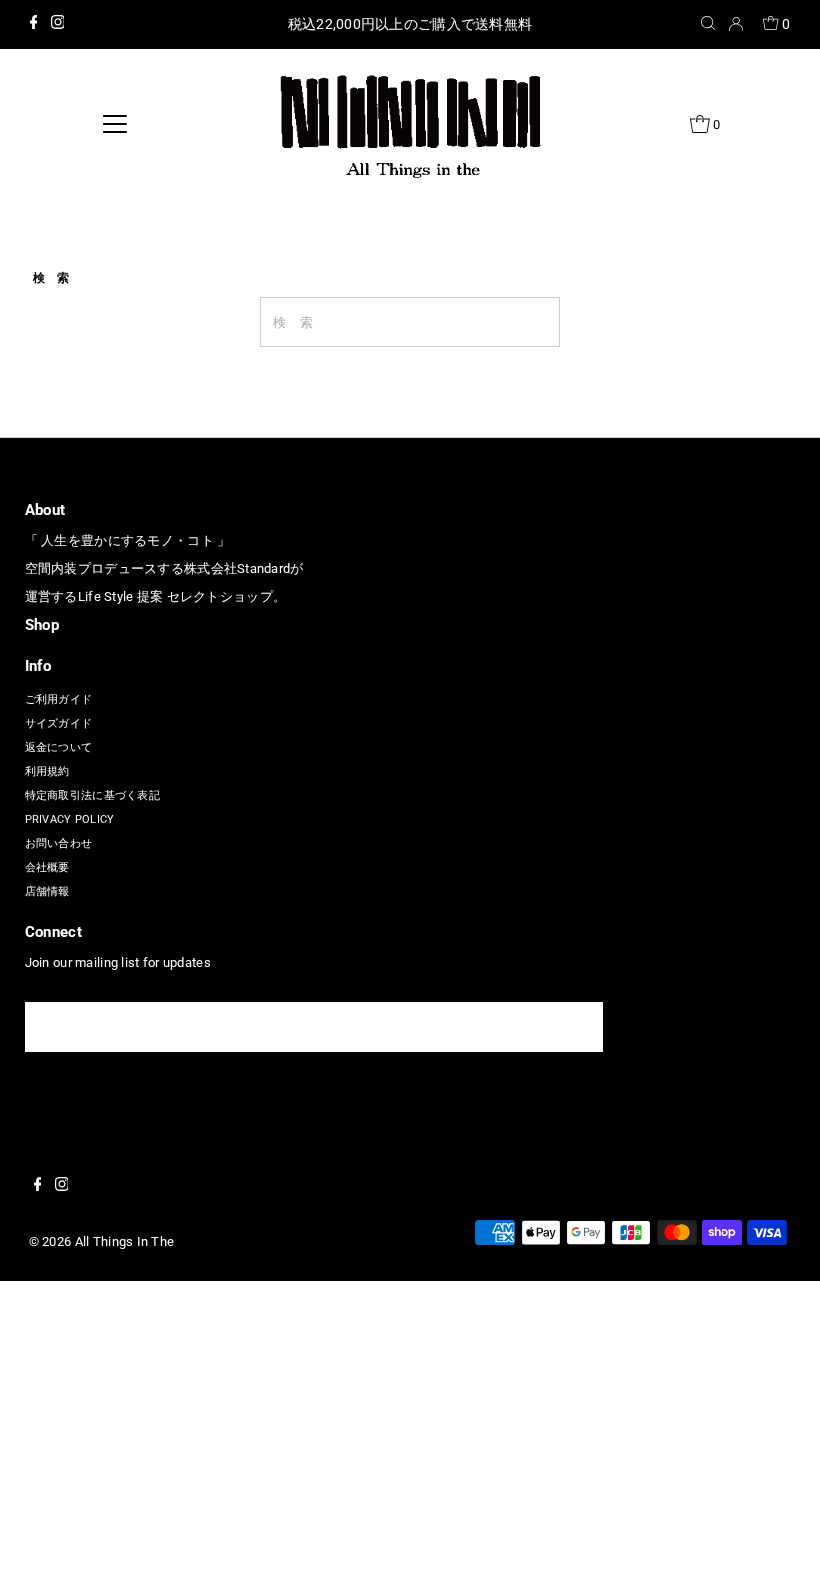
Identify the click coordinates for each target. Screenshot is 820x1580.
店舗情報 (47, 891)
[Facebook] (34, 25)
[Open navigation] (115, 124)
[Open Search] (708, 24)
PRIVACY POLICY (70, 819)
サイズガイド (59, 723)
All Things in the (125, 1241)
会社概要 (47, 867)
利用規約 (47, 771)
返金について (59, 747)
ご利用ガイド (59, 699)
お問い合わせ (59, 843)
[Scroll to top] (780, 1540)
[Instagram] (58, 25)
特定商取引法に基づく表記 (92, 795)
